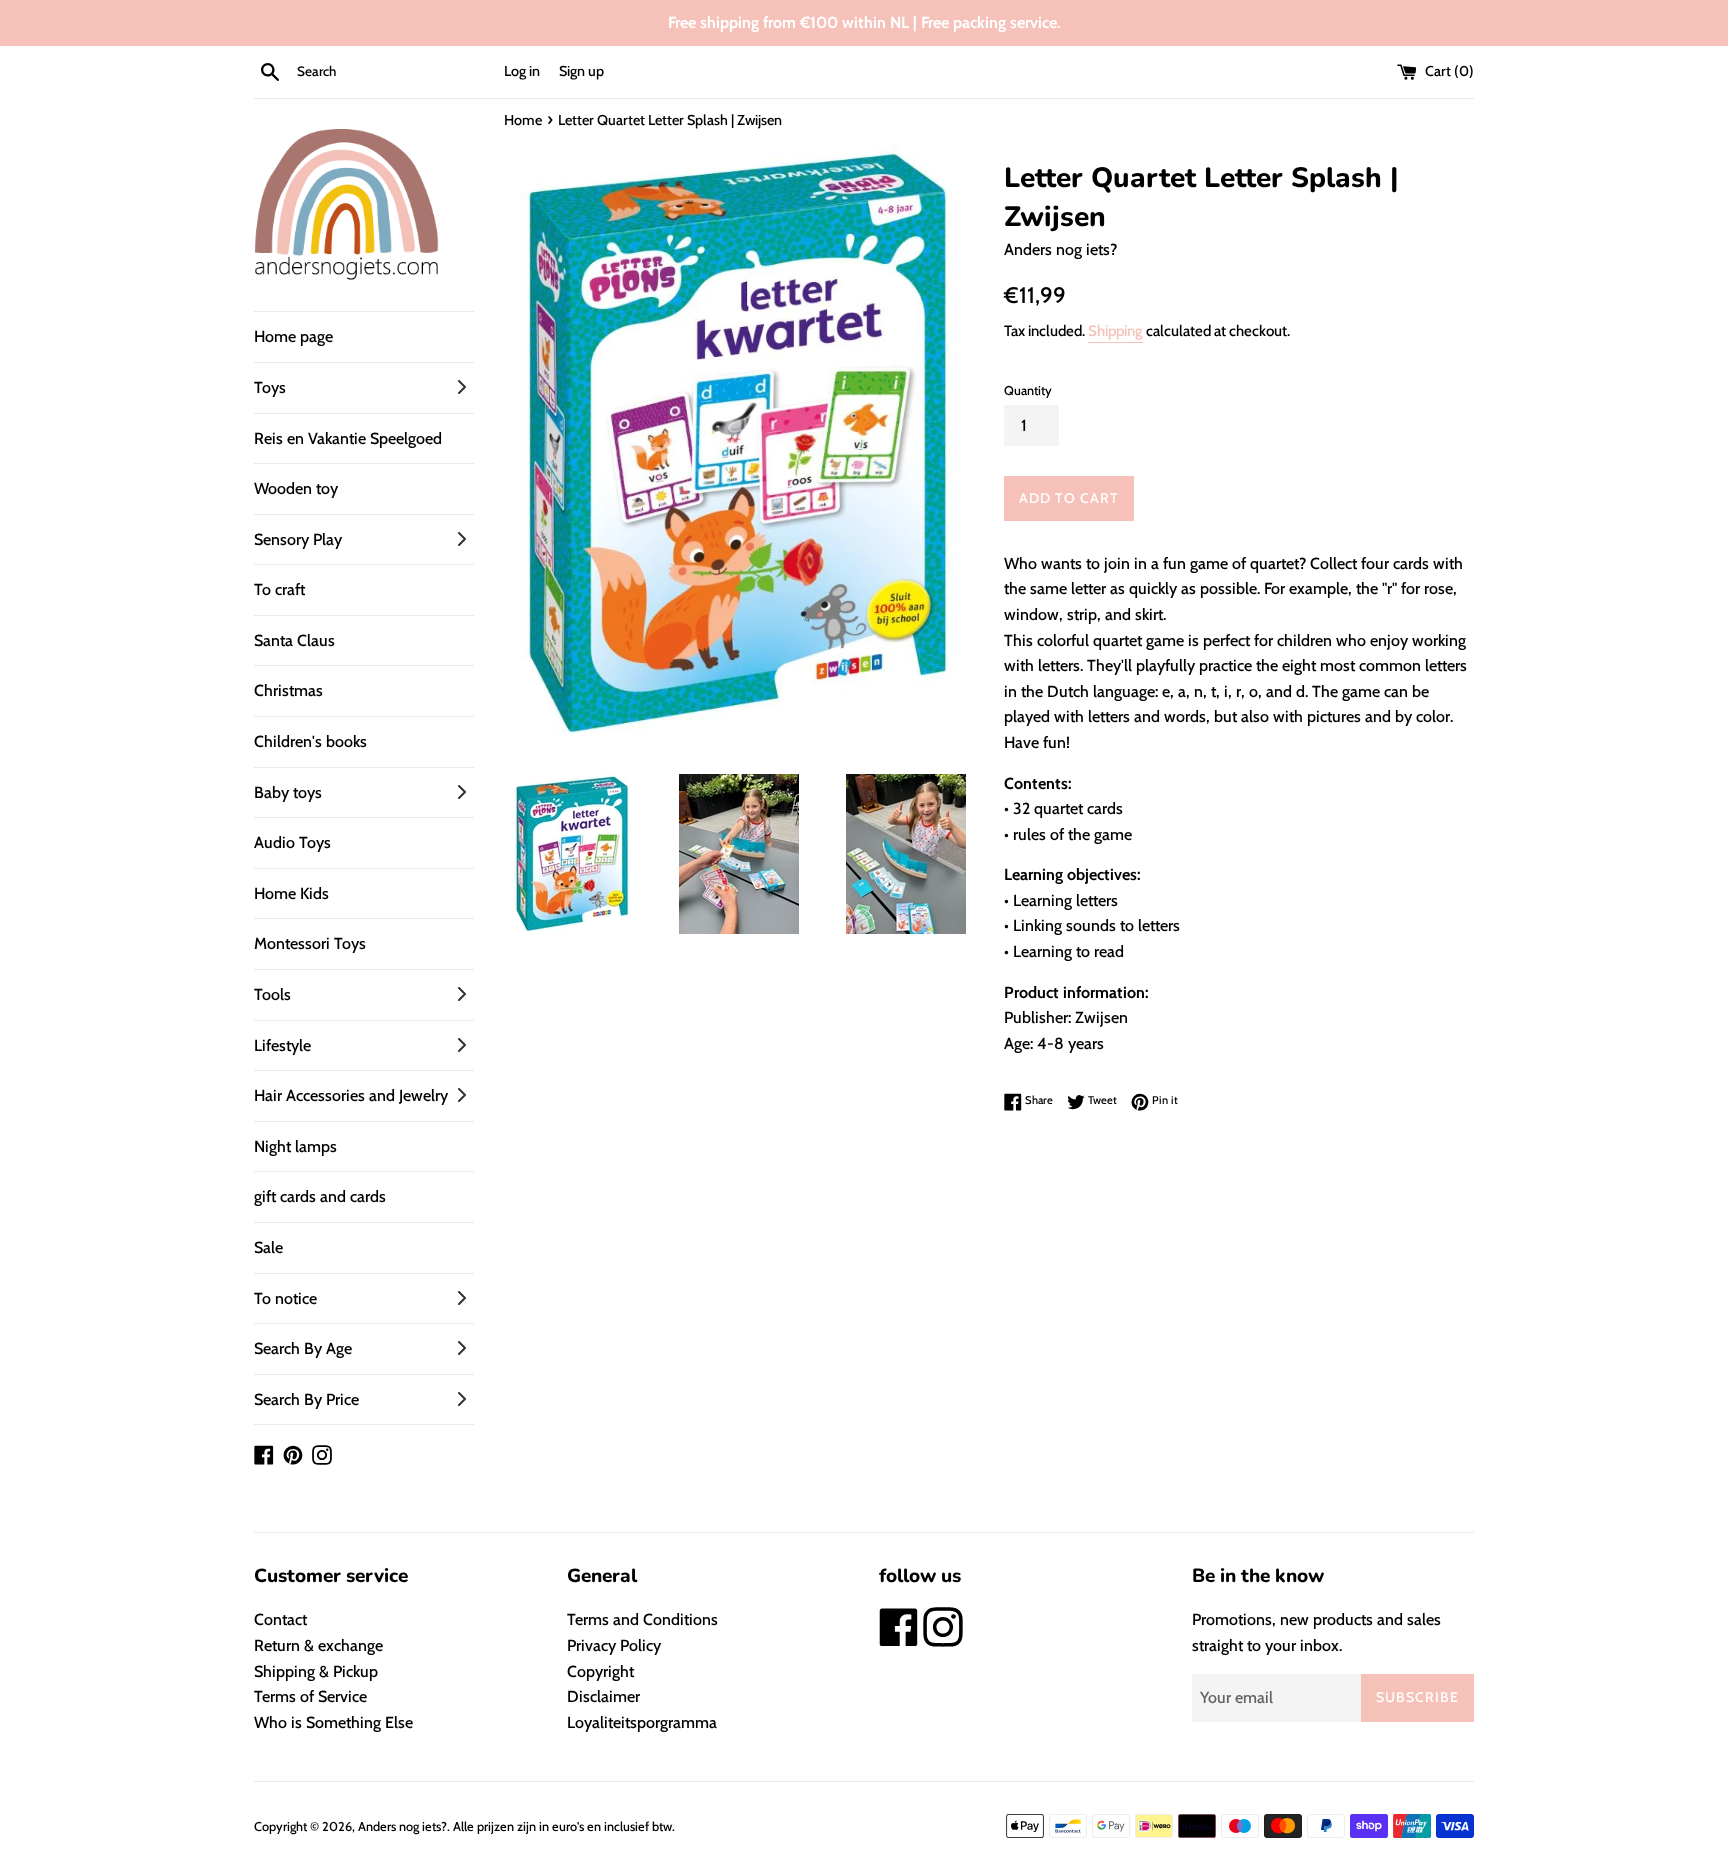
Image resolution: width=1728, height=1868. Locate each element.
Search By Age (303, 1348)
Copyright (600, 1671)
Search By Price (306, 1399)
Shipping (1115, 331)
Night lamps (295, 1146)
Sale (268, 1247)
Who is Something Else (333, 1722)
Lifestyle (282, 1045)
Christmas (288, 690)
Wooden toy (296, 488)
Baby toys (288, 792)
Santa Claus (294, 640)
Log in (522, 71)
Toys (270, 387)
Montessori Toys (310, 943)
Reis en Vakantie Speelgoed (348, 438)
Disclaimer (603, 1696)
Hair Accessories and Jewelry (351, 1095)
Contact (280, 1619)
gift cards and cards (320, 1196)
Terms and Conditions (642, 1619)
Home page (293, 336)
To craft (279, 589)
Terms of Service (310, 1696)
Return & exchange (318, 1645)
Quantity (1028, 390)
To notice (285, 1298)
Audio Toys (292, 842)
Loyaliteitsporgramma (642, 1722)
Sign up (581, 71)
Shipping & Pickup (316, 1671)
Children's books (310, 741)
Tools (272, 994)
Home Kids (291, 893)
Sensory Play (298, 539)
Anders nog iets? (402, 1826)
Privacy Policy (614, 1645)
